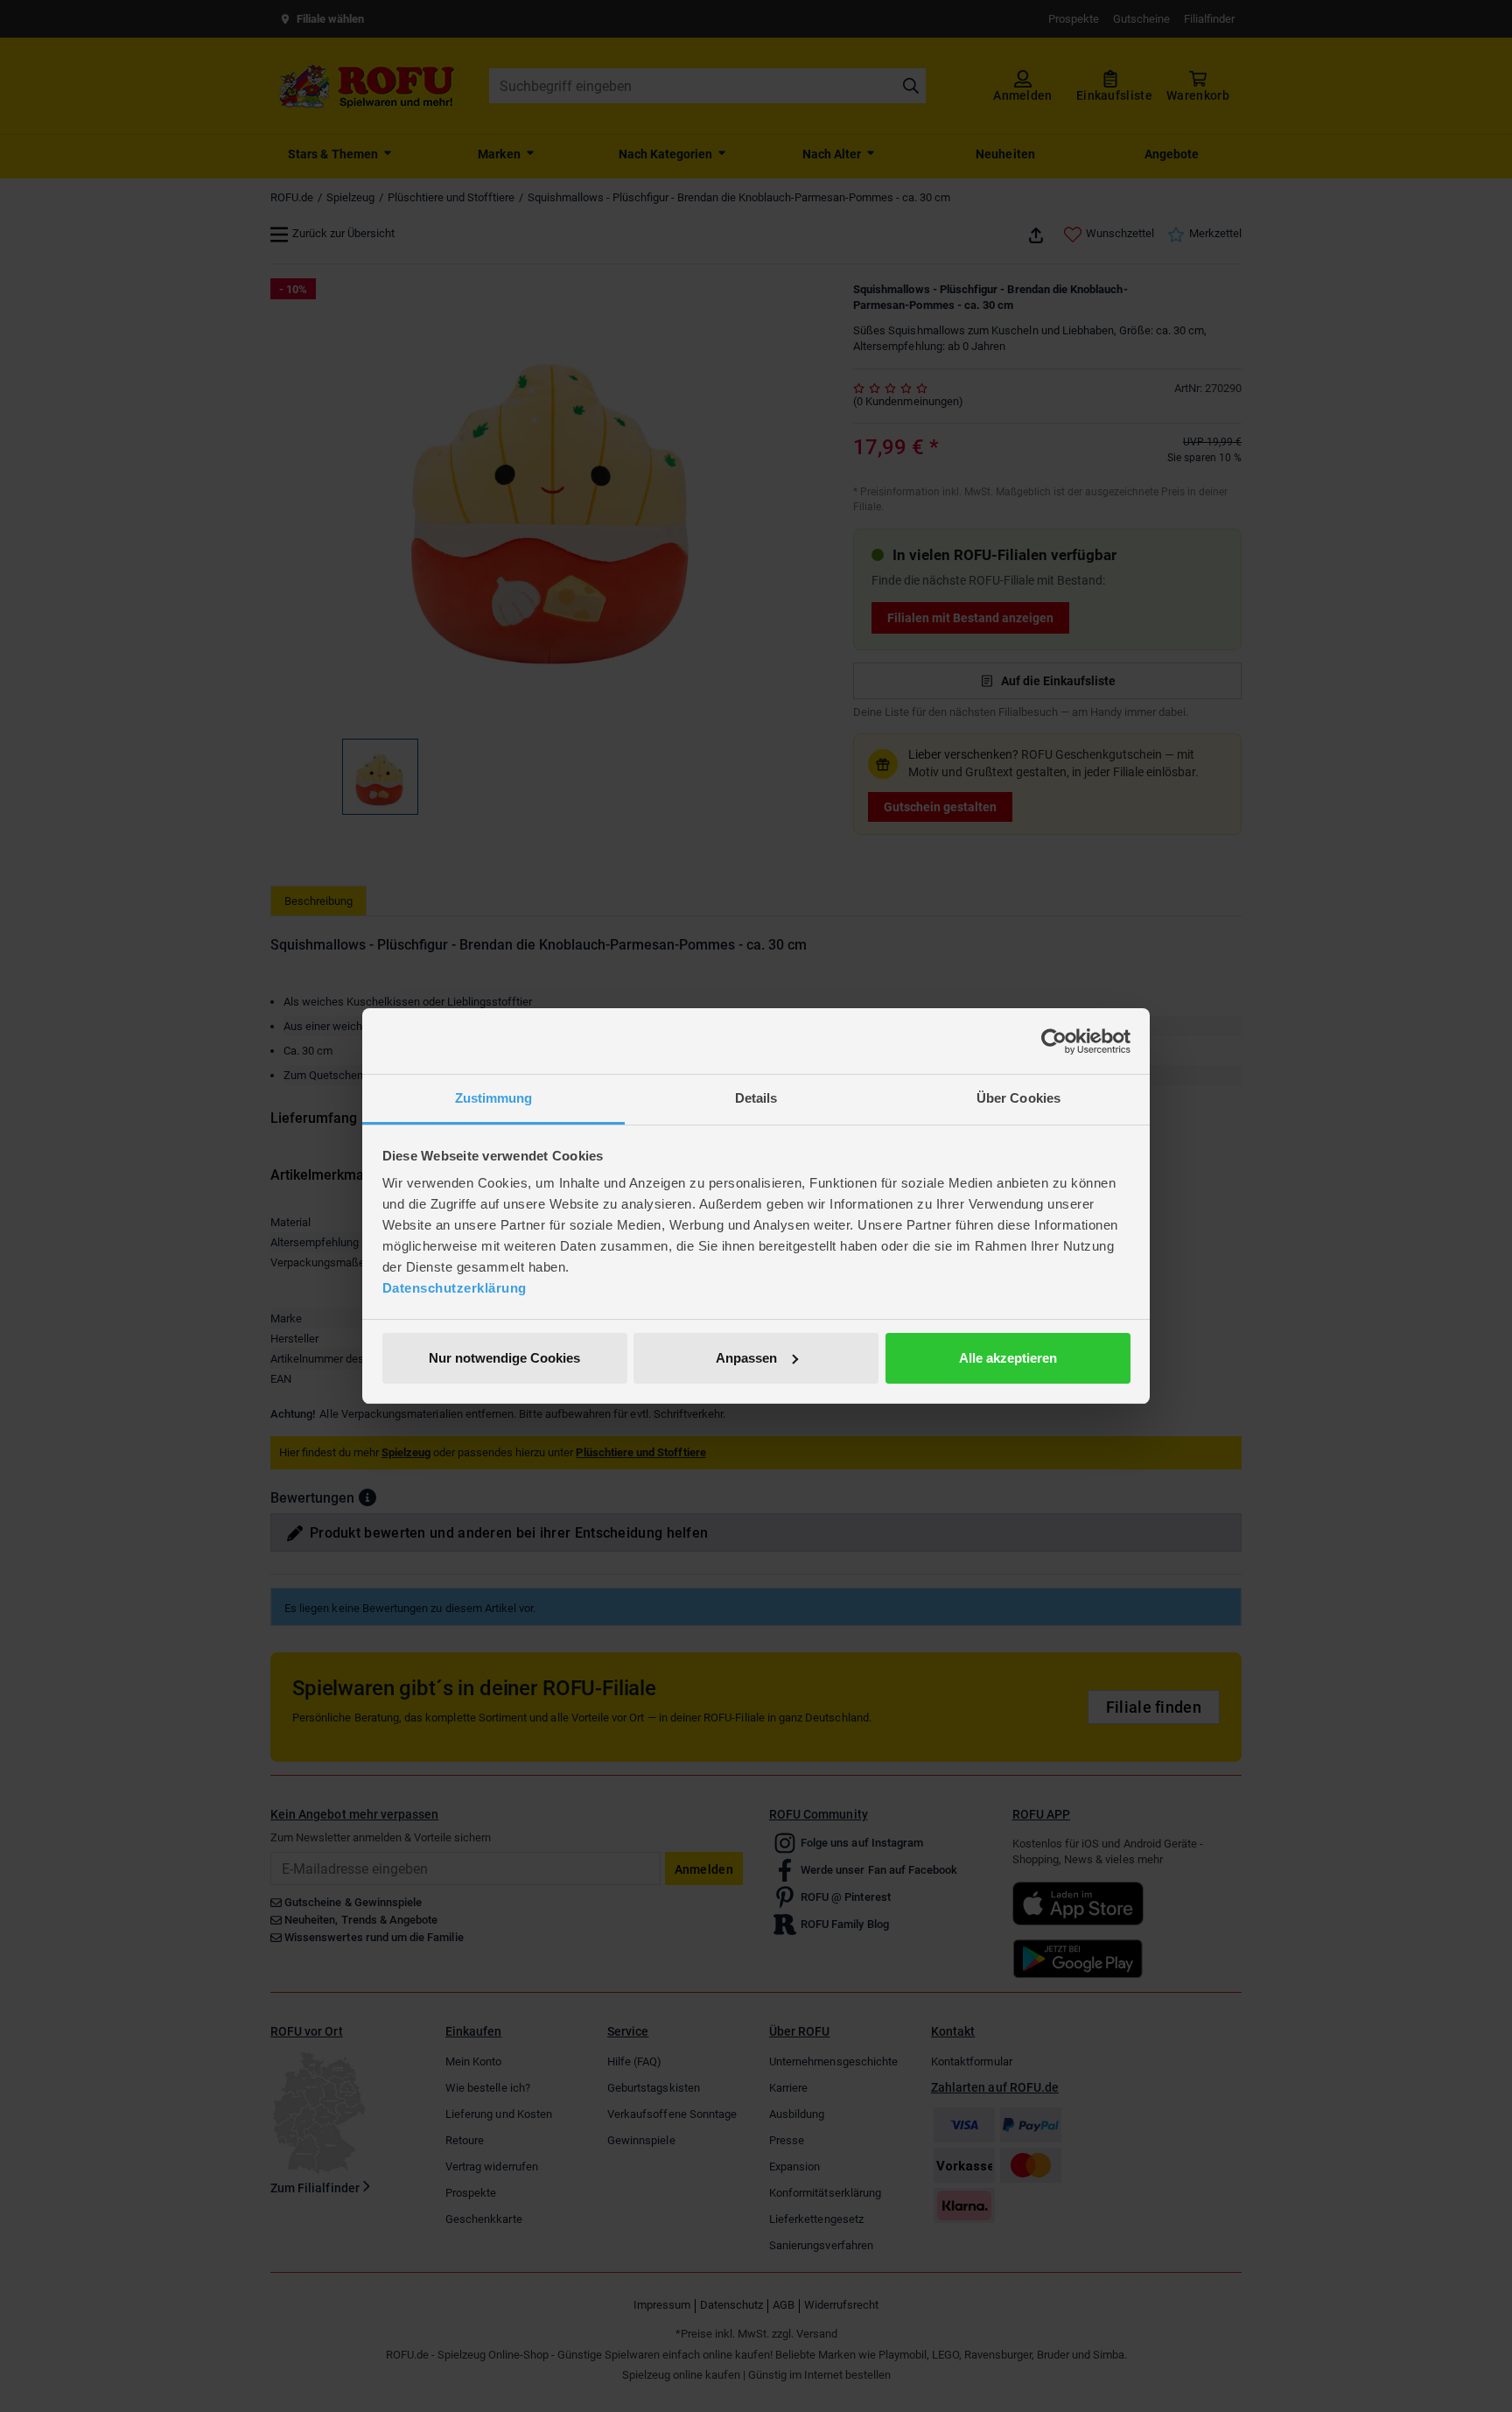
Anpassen (746, 1358)
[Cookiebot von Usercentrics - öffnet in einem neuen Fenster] (1054, 1041)
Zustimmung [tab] (494, 1098)
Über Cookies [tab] (1018, 1098)
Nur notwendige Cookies (504, 1358)
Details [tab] (756, 1098)
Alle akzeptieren (1008, 1358)
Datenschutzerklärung (455, 1288)
